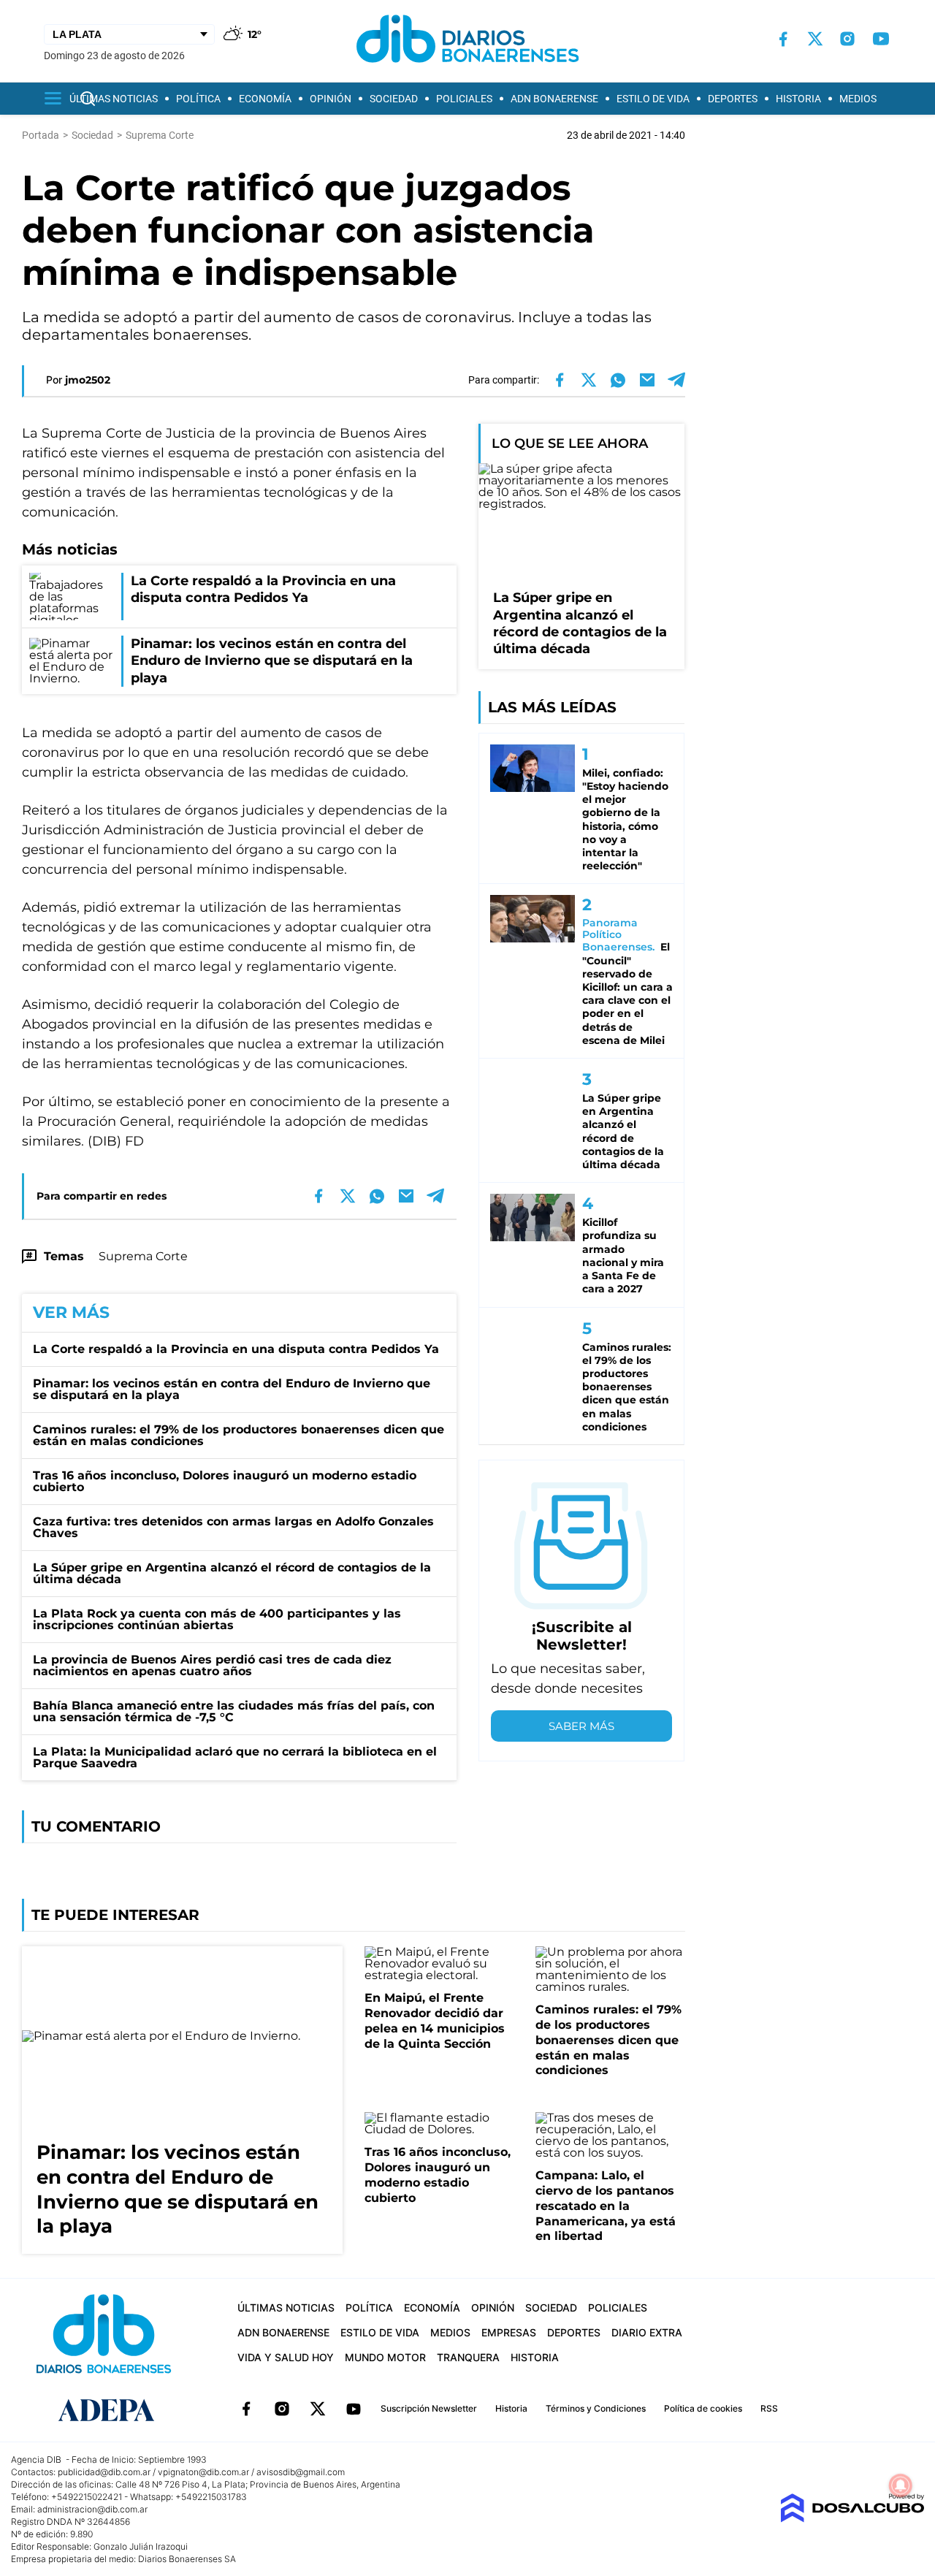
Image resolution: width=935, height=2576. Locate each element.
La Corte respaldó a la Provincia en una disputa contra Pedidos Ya (236, 1349)
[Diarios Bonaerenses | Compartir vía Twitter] (589, 380)
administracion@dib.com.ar (92, 2509)
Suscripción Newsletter (429, 2408)
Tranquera (468, 2357)
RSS (769, 2408)
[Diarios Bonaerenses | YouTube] (881, 39)
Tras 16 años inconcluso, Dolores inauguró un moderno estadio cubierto (225, 1481)
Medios (858, 99)
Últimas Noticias (114, 99)
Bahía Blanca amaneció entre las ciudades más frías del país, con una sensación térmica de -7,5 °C (234, 1711)
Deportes (733, 99)
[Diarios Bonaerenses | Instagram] (847, 39)
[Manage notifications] (901, 2485)
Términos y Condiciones (596, 2408)
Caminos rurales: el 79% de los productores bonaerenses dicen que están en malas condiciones (238, 1435)
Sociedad (394, 99)
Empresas (509, 2332)
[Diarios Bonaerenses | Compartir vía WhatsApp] (618, 380)
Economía (265, 99)
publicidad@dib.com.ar (104, 2472)
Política (198, 99)
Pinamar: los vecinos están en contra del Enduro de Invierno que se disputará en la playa (232, 1389)
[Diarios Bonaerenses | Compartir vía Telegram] (676, 380)
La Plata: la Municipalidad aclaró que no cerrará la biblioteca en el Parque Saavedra (235, 1757)
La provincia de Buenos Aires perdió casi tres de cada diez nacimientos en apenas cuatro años (212, 1665)
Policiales (464, 99)
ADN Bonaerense (554, 99)
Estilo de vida (653, 99)
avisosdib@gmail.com (301, 2472)
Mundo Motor (385, 2357)
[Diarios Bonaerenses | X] (815, 39)
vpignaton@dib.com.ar (203, 2472)
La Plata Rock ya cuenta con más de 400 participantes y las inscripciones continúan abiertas (217, 1619)
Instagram (282, 2409)
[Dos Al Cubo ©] (852, 2519)
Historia (798, 99)
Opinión (331, 99)
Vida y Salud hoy (286, 2357)
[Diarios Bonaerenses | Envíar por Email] (647, 380)
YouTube (354, 2409)
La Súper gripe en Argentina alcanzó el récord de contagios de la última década (232, 1573)
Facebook (246, 2409)
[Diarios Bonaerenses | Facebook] (783, 39)
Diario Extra (647, 2332)
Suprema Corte (143, 1256)
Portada (41, 135)
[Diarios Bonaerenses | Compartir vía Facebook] (560, 380)
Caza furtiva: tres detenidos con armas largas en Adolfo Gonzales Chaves (233, 1527)
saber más (581, 1726)
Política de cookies (703, 2408)
